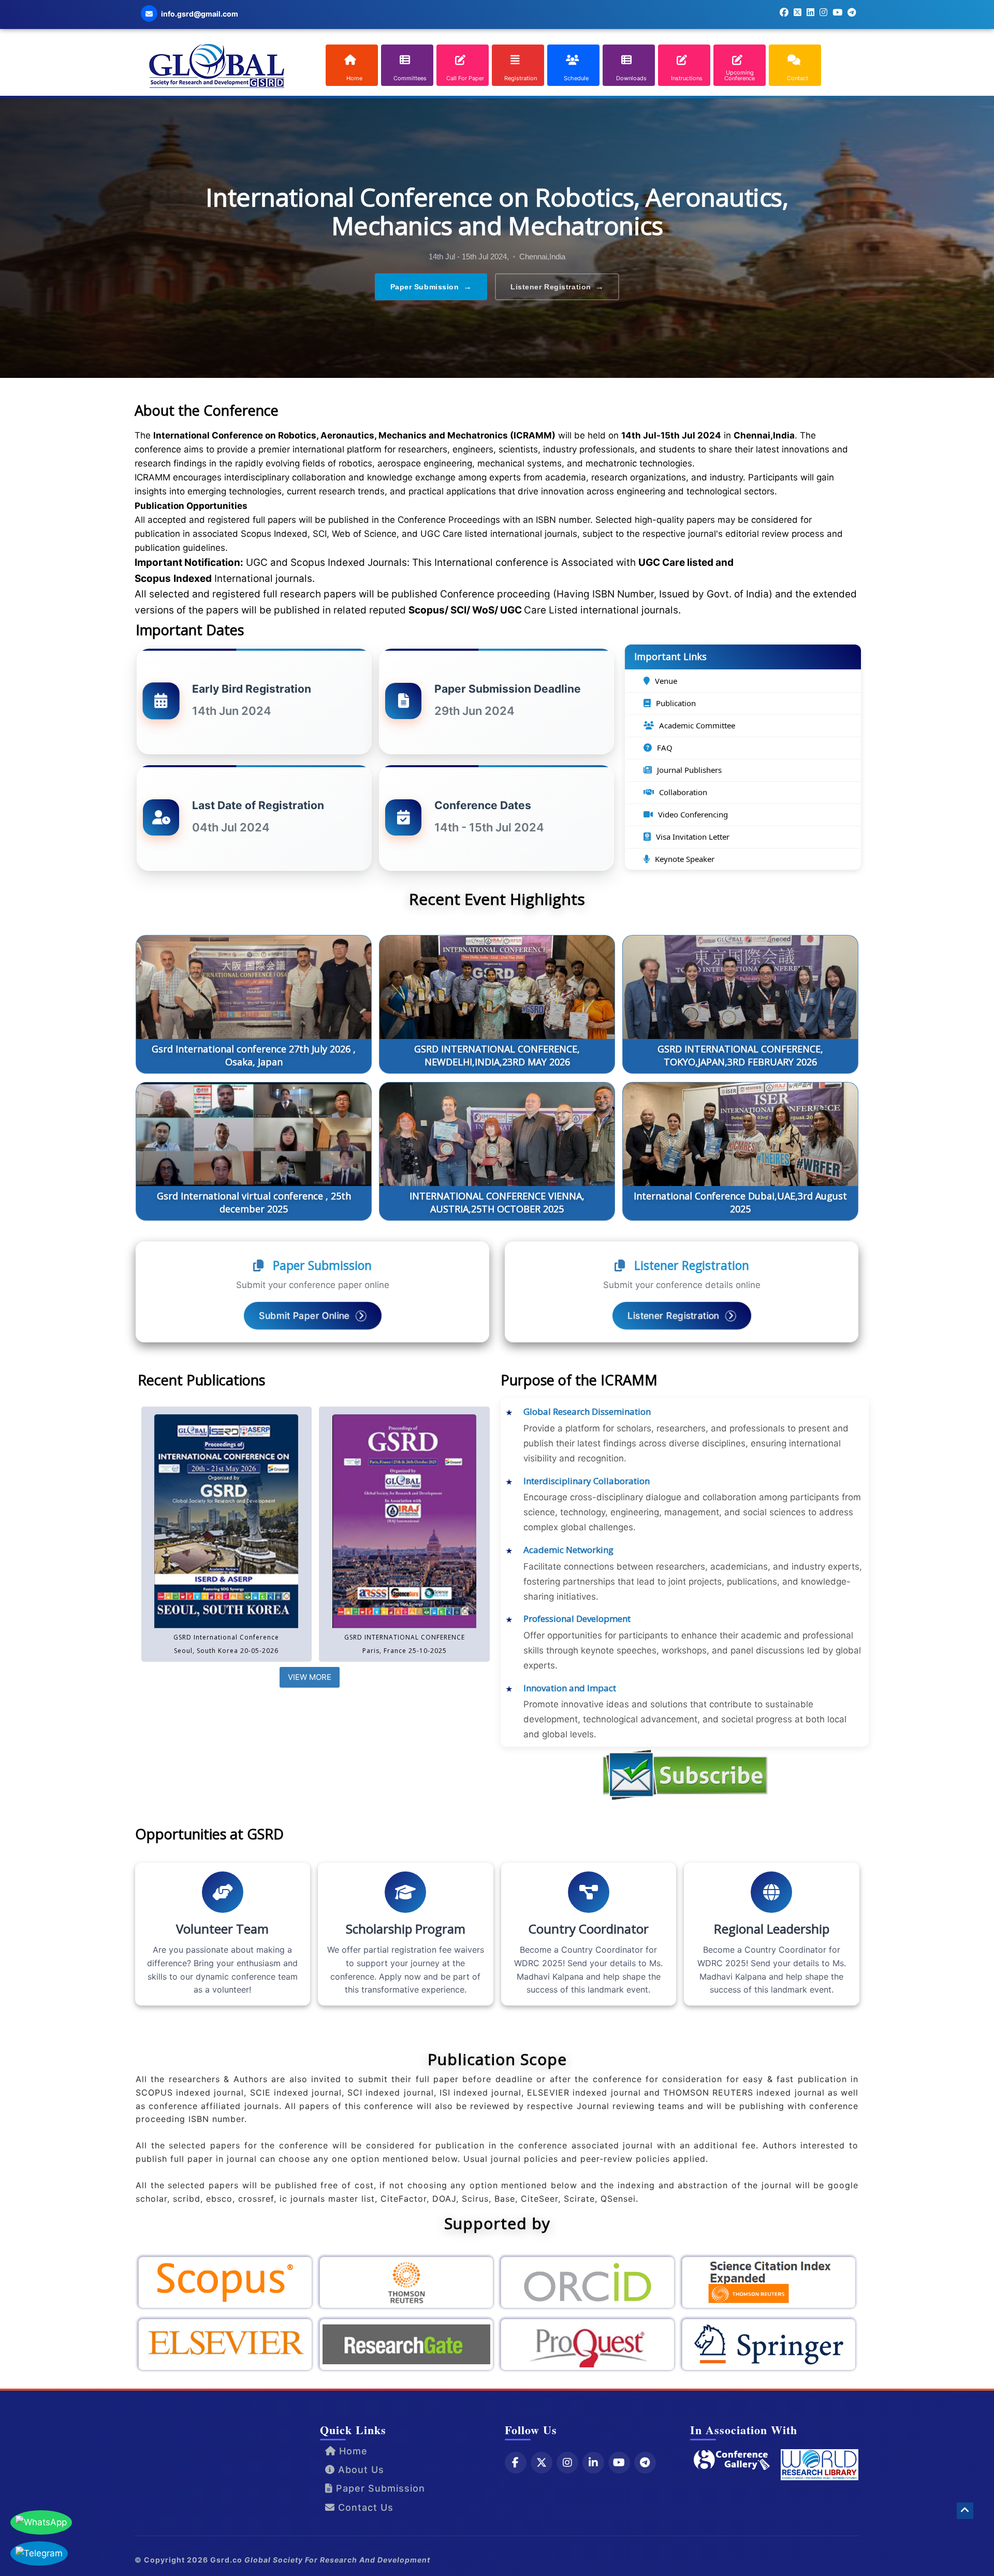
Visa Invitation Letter (693, 837)
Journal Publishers (689, 770)
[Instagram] (567, 2463)
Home (352, 2451)
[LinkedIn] (593, 2463)
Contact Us (364, 2507)
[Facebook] (516, 2463)
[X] (542, 2463)
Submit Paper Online (305, 1315)
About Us (360, 2470)
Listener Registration (557, 287)
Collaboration (683, 792)
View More (310, 1677)
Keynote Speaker (685, 859)
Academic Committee (697, 725)
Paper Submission (431, 287)
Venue (666, 681)
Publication (676, 703)
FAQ (665, 748)
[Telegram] (645, 2463)
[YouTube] (619, 2463)
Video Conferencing (693, 814)
